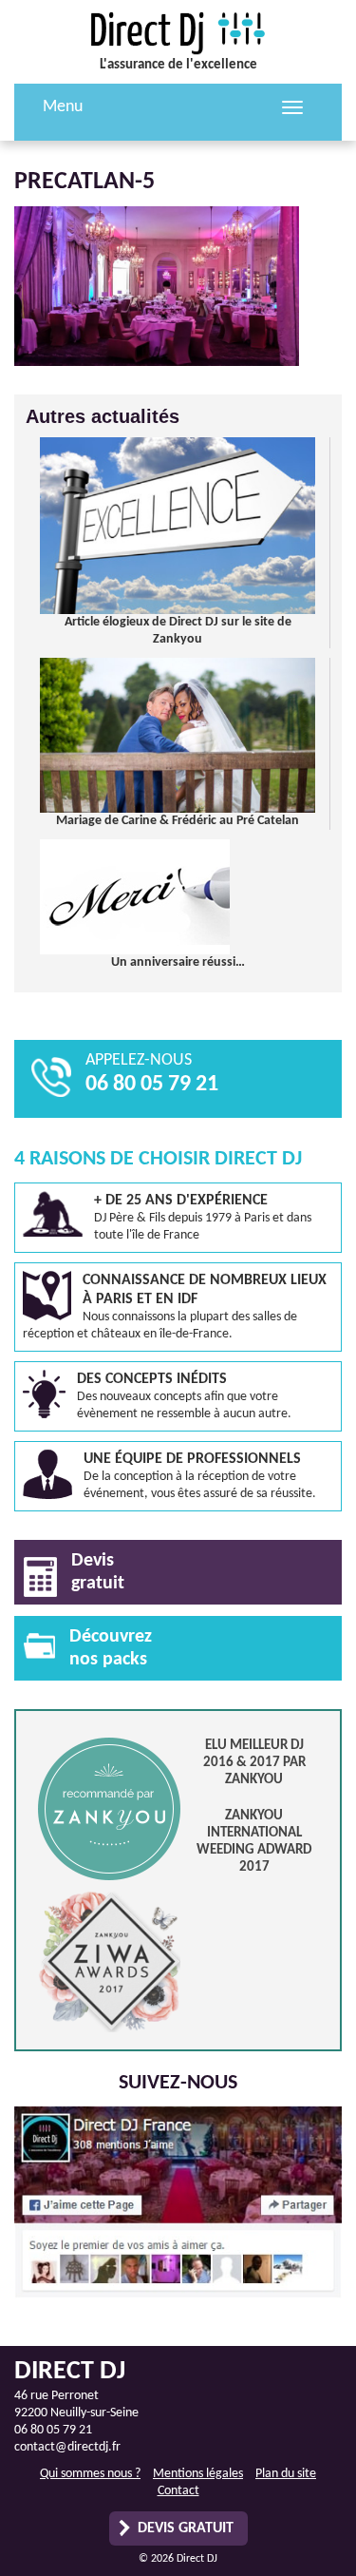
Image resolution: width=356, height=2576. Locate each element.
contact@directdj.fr (67, 2447)
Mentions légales (198, 2474)
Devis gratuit (186, 2528)
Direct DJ (178, 33)
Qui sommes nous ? (90, 2474)
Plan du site (286, 2474)
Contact (178, 2491)
